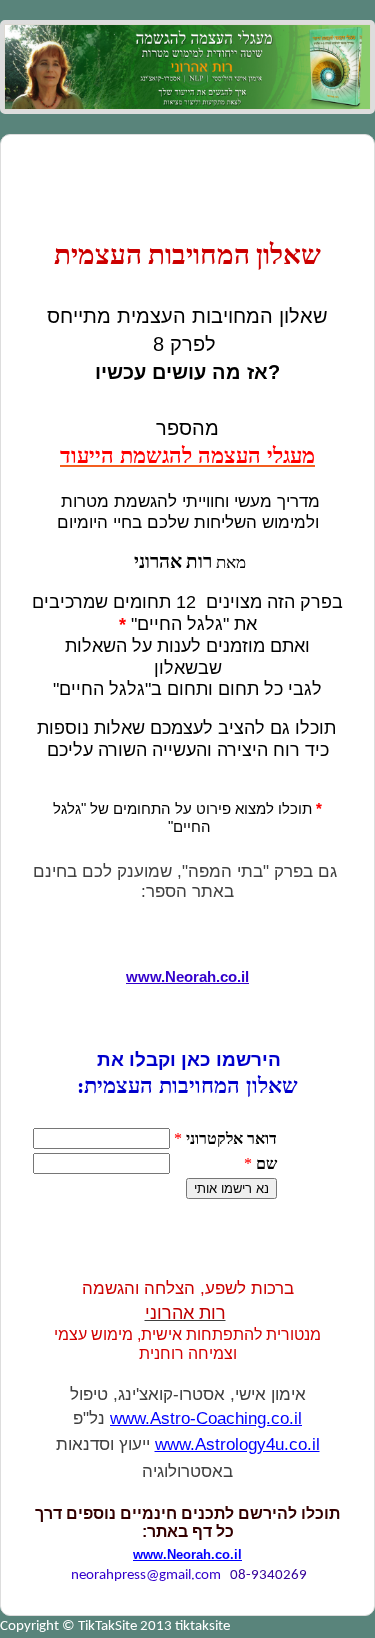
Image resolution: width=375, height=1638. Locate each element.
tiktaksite (202, 1626)
